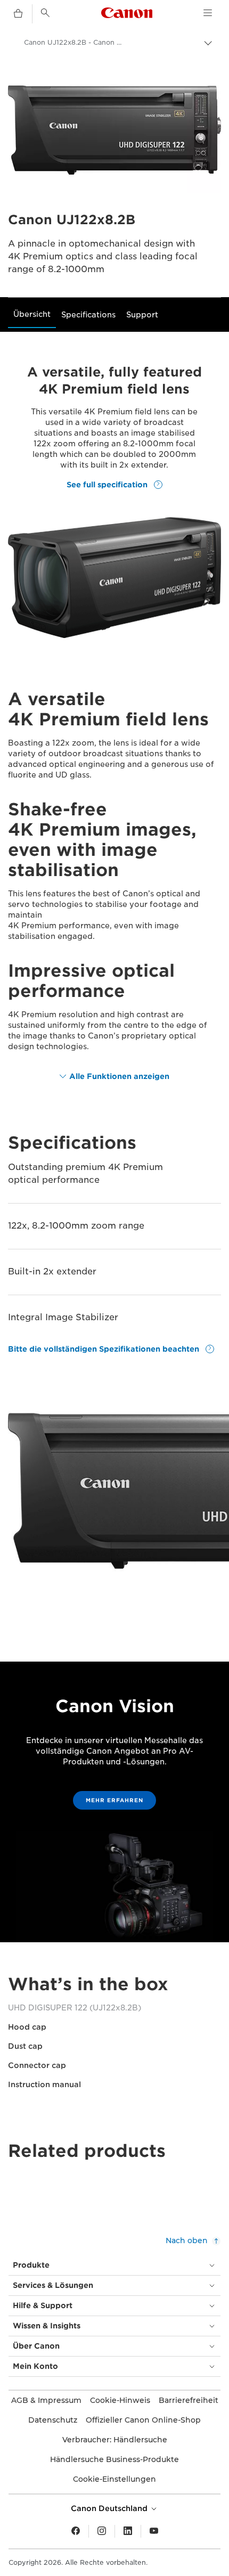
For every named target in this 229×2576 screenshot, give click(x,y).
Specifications (88, 315)
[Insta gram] (102, 2531)
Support (142, 315)
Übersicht (32, 314)
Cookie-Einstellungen (114, 2479)
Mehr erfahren (114, 1800)
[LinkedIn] (128, 2531)
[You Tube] (154, 2531)
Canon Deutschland (110, 2508)
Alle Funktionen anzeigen (119, 1076)
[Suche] (45, 13)
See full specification (108, 485)
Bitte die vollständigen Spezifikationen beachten (105, 1349)
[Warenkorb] (18, 14)
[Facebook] (76, 2531)
